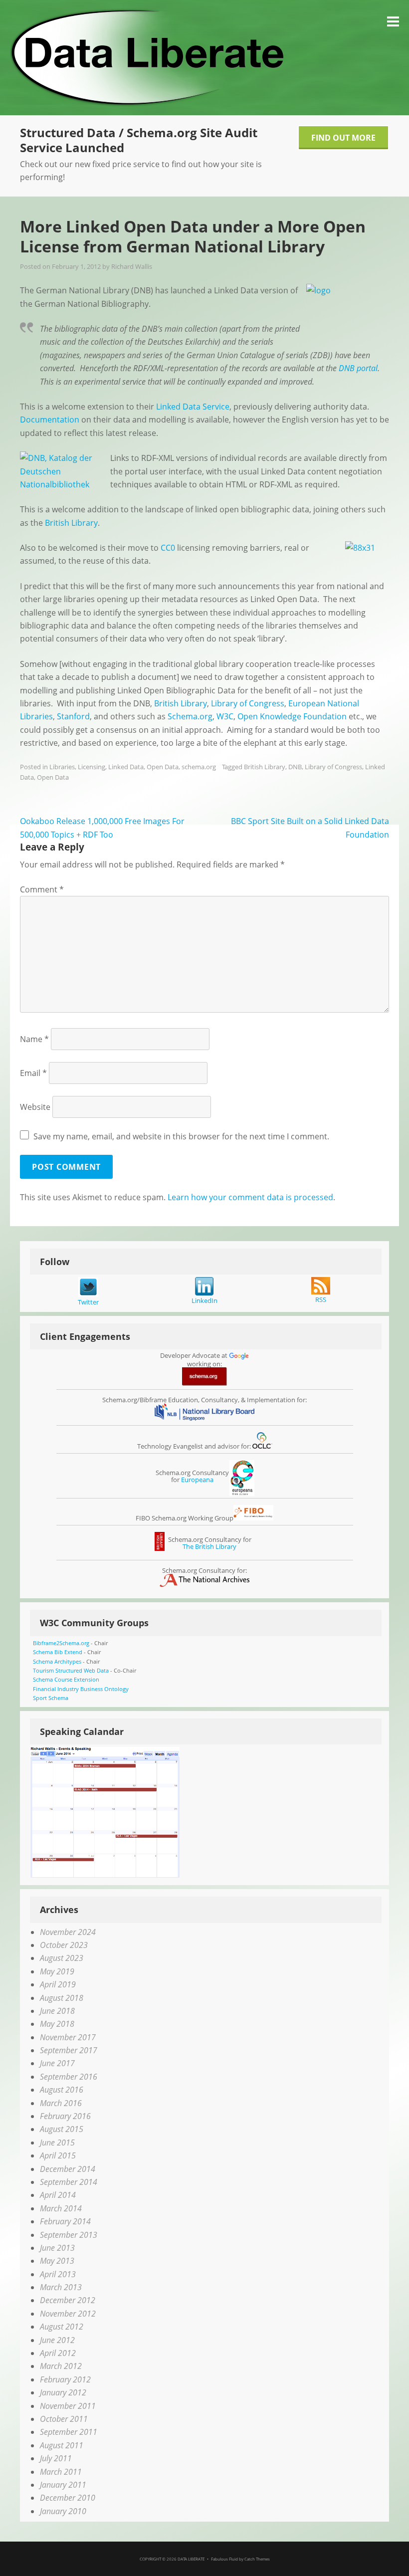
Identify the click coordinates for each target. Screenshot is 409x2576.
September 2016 (69, 2077)
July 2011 (56, 2458)
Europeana (197, 1480)
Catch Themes (257, 2559)
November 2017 (68, 2037)
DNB (295, 767)
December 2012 (68, 2300)
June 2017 (57, 2063)
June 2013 (57, 2248)
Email (33, 1073)
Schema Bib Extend (58, 1652)
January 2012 (63, 2392)
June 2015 (57, 2143)
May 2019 (57, 1971)
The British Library (209, 1546)
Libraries (62, 767)
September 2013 (69, 2235)
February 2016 (65, 2116)
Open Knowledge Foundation (292, 716)
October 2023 (64, 1945)
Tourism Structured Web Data (71, 1670)
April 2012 (58, 2353)
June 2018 (57, 2011)
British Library (71, 523)
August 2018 (62, 1998)
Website (35, 1107)
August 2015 (62, 2129)
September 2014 (69, 2182)
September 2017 (69, 2050)
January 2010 (63, 2511)
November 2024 (68, 1932)
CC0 (168, 548)
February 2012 (65, 2379)
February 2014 (65, 2221)
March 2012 (61, 2366)
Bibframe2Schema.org (61, 1643)
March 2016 (61, 2103)
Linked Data (126, 767)
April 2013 (58, 2274)
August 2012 (62, 2327)
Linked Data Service (193, 407)
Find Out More (343, 138)
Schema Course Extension (66, 1679)
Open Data (163, 767)
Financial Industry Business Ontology (81, 1689)
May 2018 (57, 2024)
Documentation (50, 420)
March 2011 (61, 2472)
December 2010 (68, 2498)
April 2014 (58, 2195)
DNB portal (358, 368)
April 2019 (58, 1984)
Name (34, 1039)
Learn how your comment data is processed (250, 1197)
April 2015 (58, 2155)
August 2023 (62, 1958)
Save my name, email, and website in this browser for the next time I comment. (181, 1136)
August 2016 (62, 2090)
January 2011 (63, 2485)
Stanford (73, 716)
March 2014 (61, 2208)
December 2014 (68, 2169)
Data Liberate (191, 2559)
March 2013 (61, 2287)
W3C (225, 716)
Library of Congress (248, 703)
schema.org (199, 767)
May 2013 (57, 2261)
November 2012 (68, 2314)
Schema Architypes (57, 1661)
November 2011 (68, 2406)
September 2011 (69, 2432)
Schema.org (190, 716)
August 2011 (62, 2445)
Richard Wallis (132, 266)
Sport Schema (51, 1698)
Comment (42, 889)
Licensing (92, 767)
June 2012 (57, 2340)
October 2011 (64, 2419)
